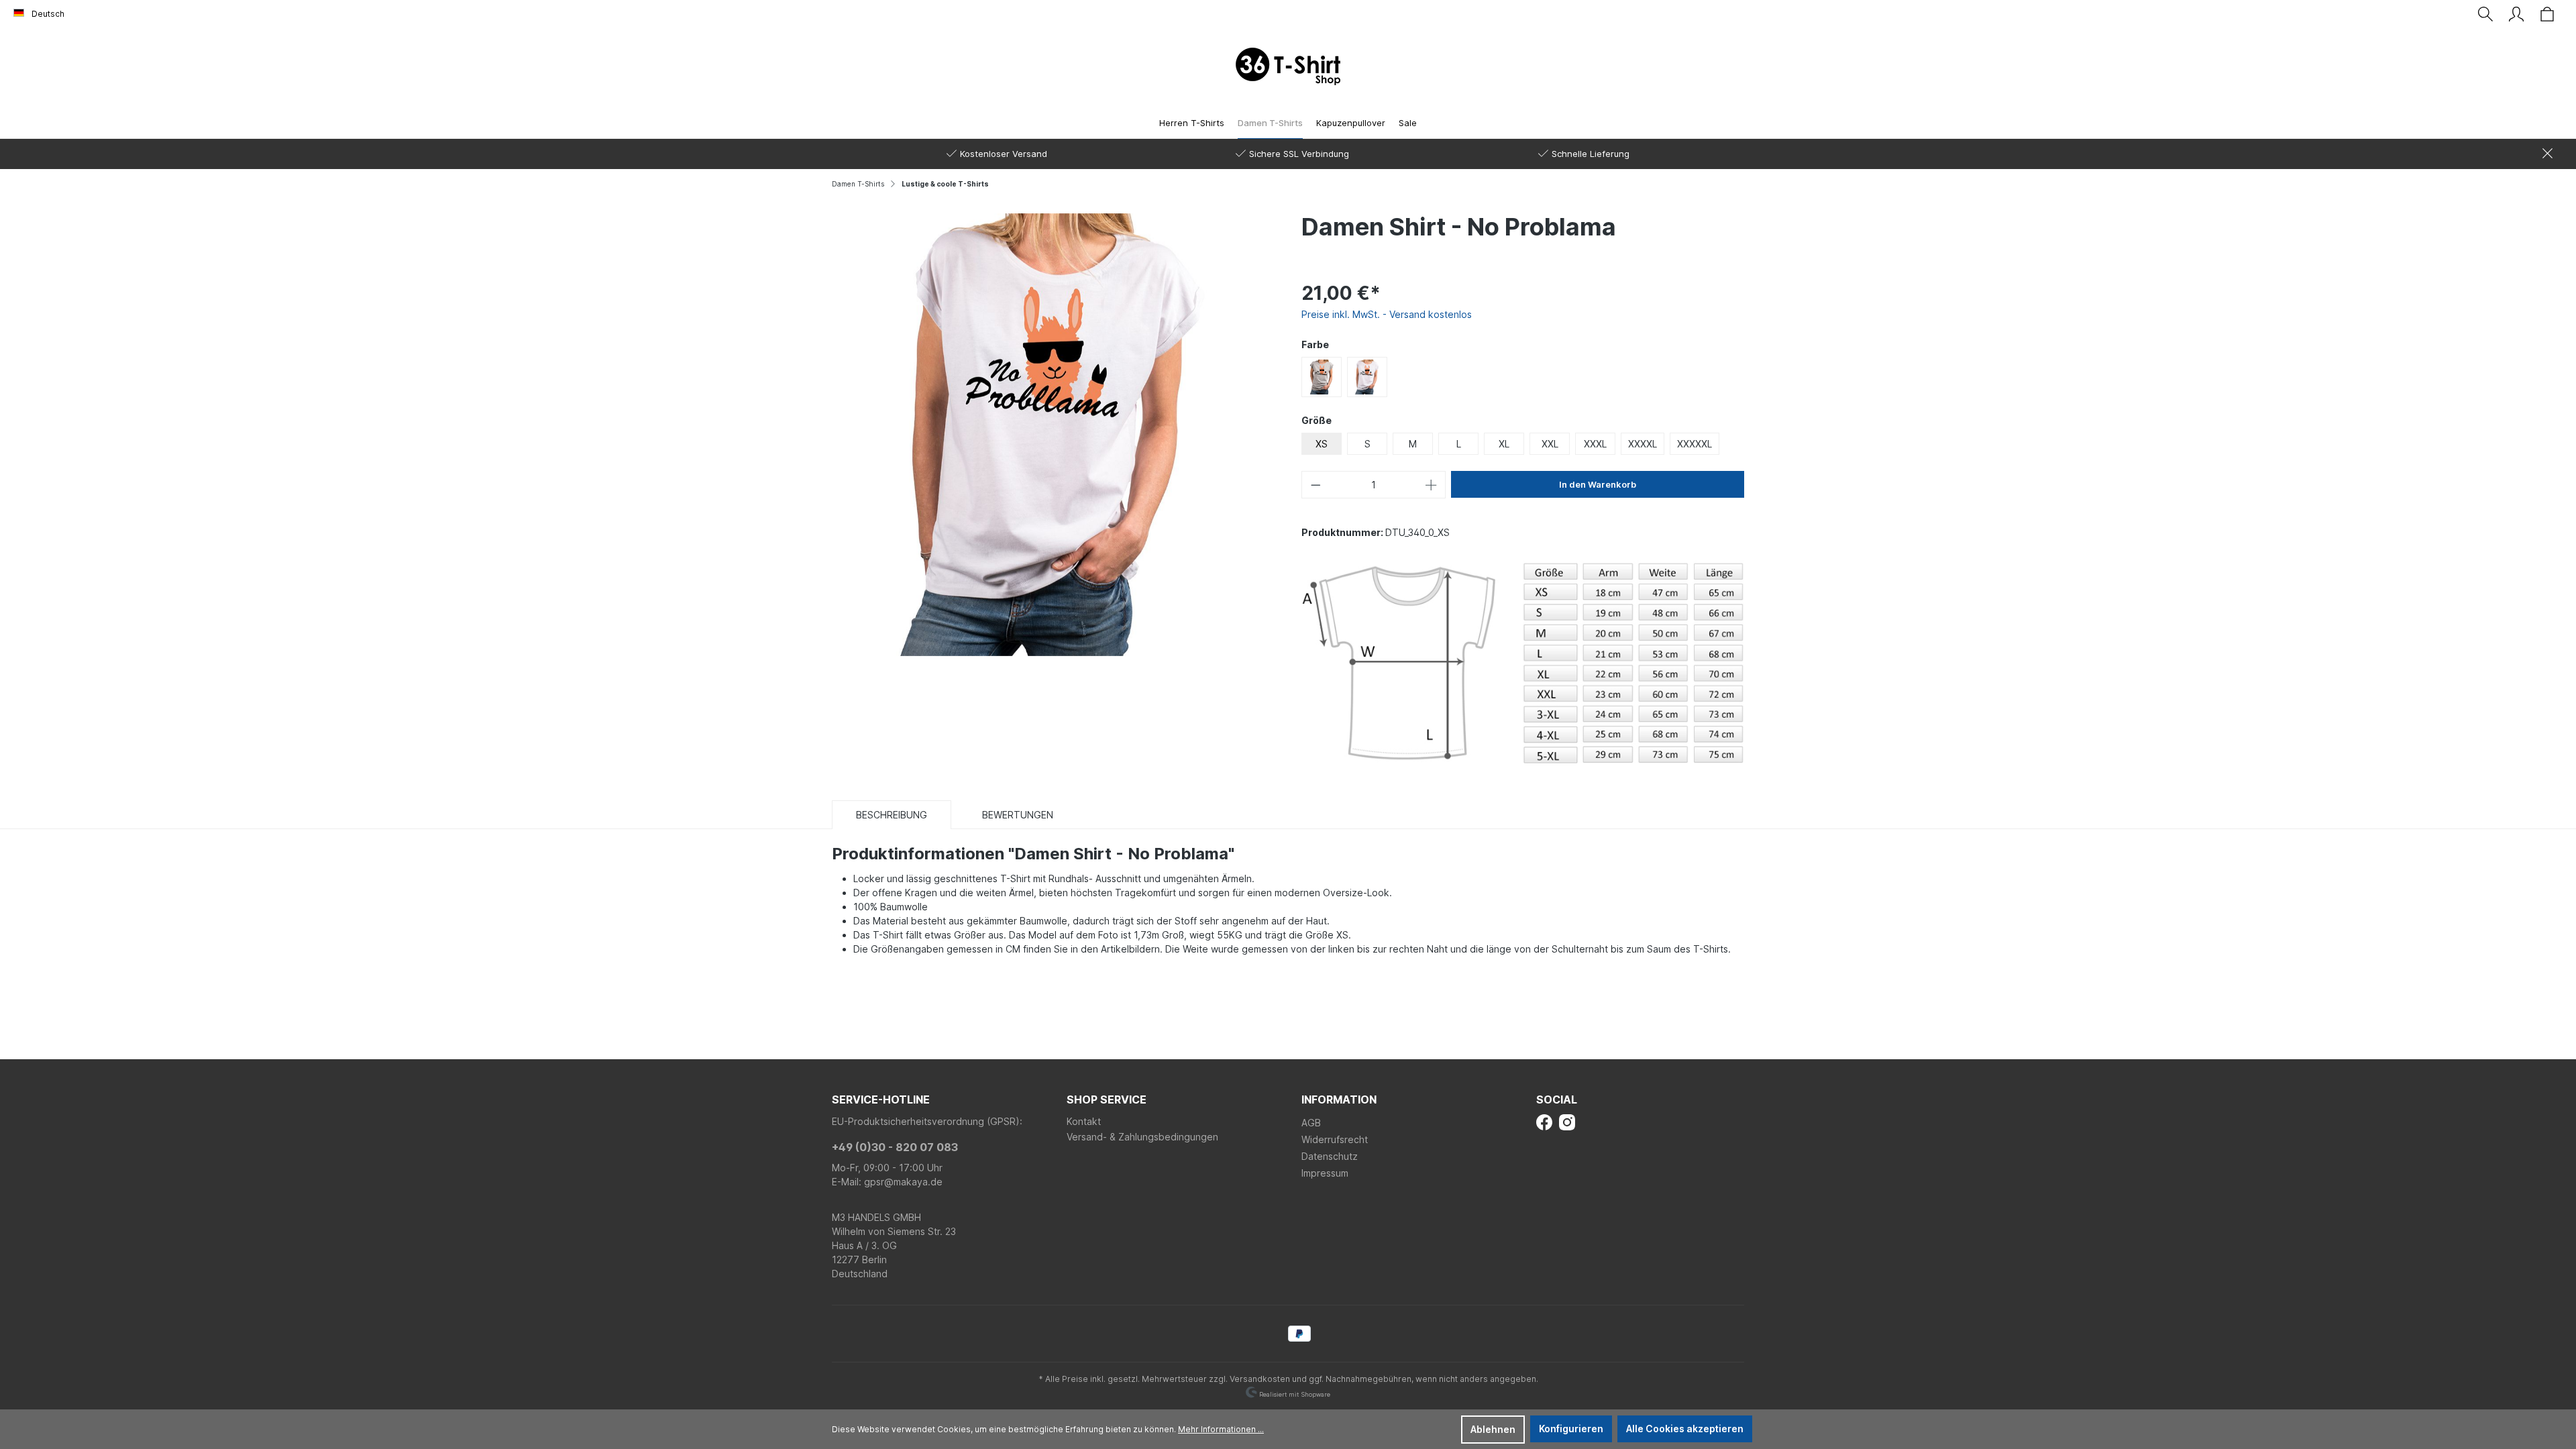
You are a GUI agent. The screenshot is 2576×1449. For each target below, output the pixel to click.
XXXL (1595, 444)
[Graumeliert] (1322, 377)
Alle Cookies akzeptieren (1685, 1429)
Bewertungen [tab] (1018, 815)
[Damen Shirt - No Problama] (1053, 433)
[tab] (892, 814)
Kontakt (1084, 1121)
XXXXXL (1695, 444)
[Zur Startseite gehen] (1288, 66)
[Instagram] (1567, 1121)
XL (1504, 444)
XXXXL (1643, 444)
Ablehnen (1493, 1429)
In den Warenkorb (1598, 484)
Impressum (1325, 1173)
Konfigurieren (1571, 1429)
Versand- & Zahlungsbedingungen (1142, 1137)
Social (1557, 1099)
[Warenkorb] (2547, 14)
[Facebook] (1544, 1121)
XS (1322, 444)
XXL (1550, 444)
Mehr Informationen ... (1221, 1429)
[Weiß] (1367, 377)
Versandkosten (1260, 1379)
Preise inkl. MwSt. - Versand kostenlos (1387, 314)
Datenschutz (1330, 1156)
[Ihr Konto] (2516, 14)
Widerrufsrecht (1335, 1139)
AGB (1311, 1123)
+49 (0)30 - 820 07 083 (895, 1147)
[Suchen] (2485, 14)
